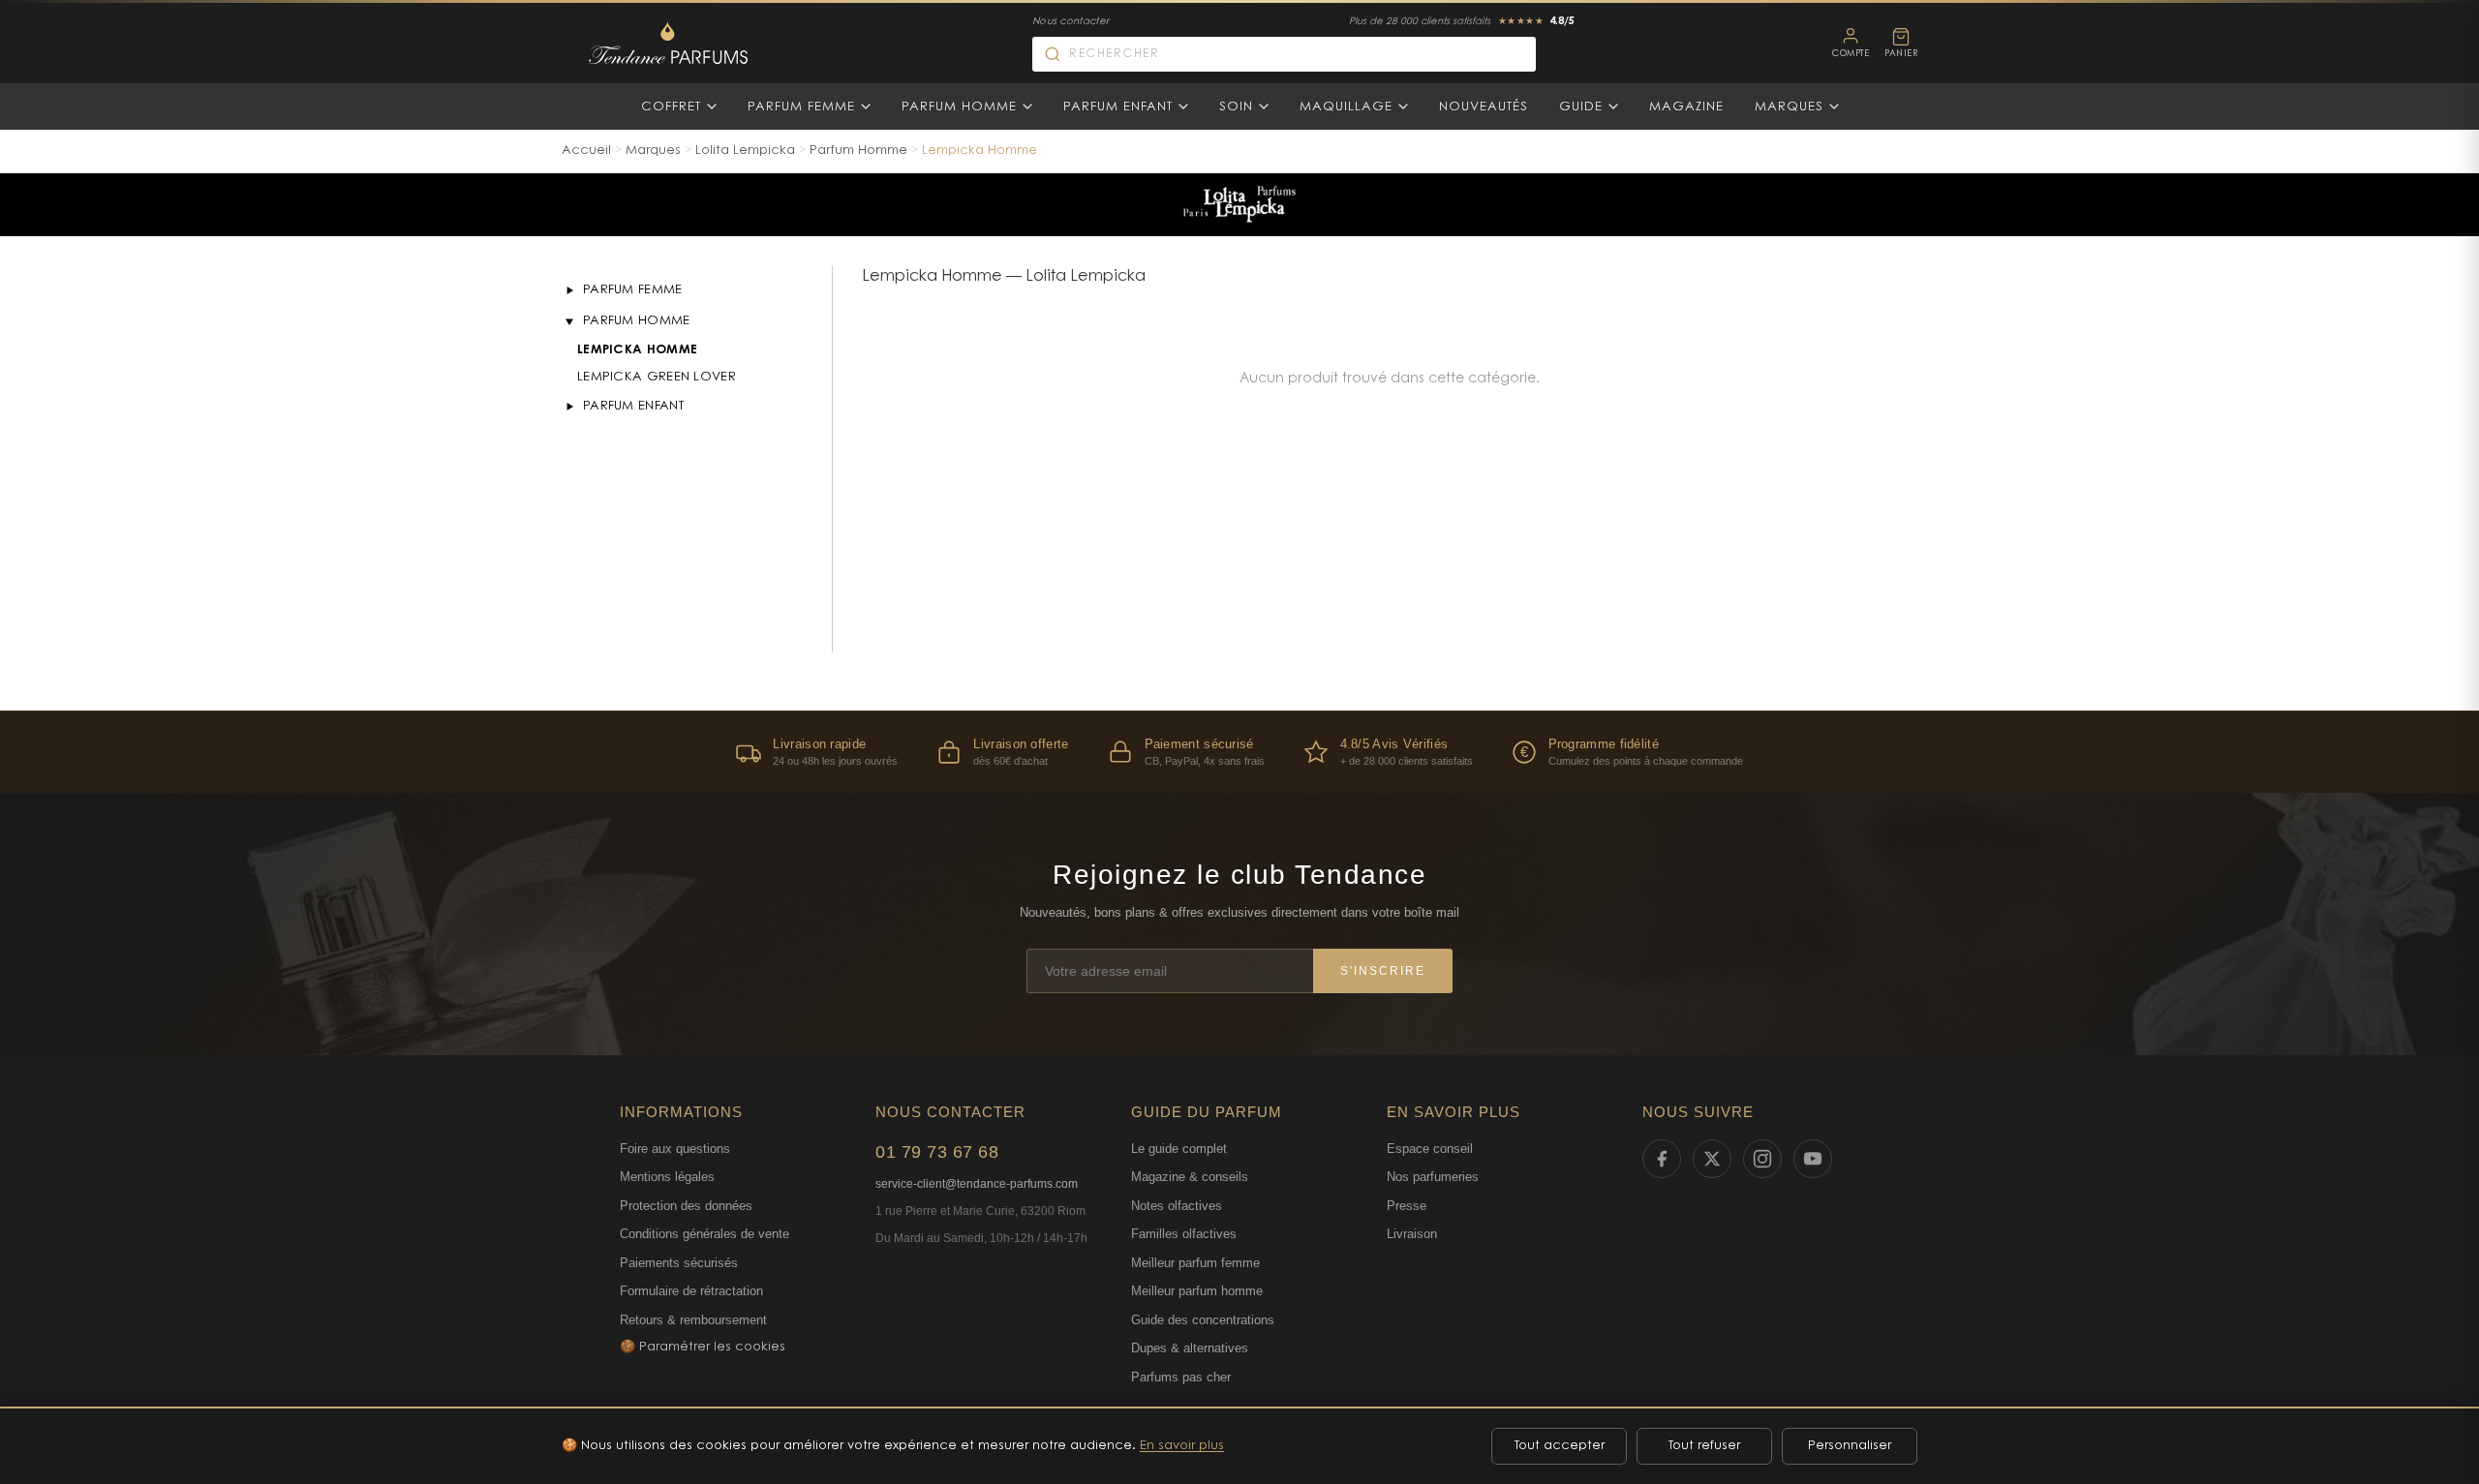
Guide (1581, 107)
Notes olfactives (1177, 1206)
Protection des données (686, 1206)
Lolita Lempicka (745, 151)
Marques (1789, 107)
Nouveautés (1484, 107)
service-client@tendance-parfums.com (977, 1184)
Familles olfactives (1184, 1234)
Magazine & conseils (1190, 1177)
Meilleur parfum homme (1197, 1291)
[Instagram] (1762, 1159)
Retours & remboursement (693, 1320)
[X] (1712, 1159)
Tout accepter (1560, 1446)
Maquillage (1346, 107)
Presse (1407, 1206)
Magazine (1686, 107)
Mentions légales (667, 1177)
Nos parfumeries (1433, 1177)
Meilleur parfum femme (1195, 1263)
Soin (1236, 107)
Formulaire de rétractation (691, 1291)
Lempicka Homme (637, 350)
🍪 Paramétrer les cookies (703, 1347)
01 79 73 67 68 (937, 1152)
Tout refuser (1704, 1446)
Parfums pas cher (1181, 1377)
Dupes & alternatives (1190, 1348)
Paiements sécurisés (679, 1263)
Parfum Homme (959, 107)
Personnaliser (1850, 1446)
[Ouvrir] (569, 290)
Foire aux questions (675, 1149)
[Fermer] (569, 321)
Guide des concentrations (1203, 1320)
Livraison (1412, 1234)
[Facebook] (1662, 1159)
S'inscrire (1383, 971)
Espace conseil (1430, 1149)
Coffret (671, 107)
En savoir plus (1182, 1446)
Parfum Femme (801, 107)
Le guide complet (1179, 1149)
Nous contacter (1071, 22)
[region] (1239, 752)
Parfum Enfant (1118, 107)
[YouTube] (1813, 1159)
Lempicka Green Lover (657, 377)
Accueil (586, 151)
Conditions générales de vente (704, 1234)
